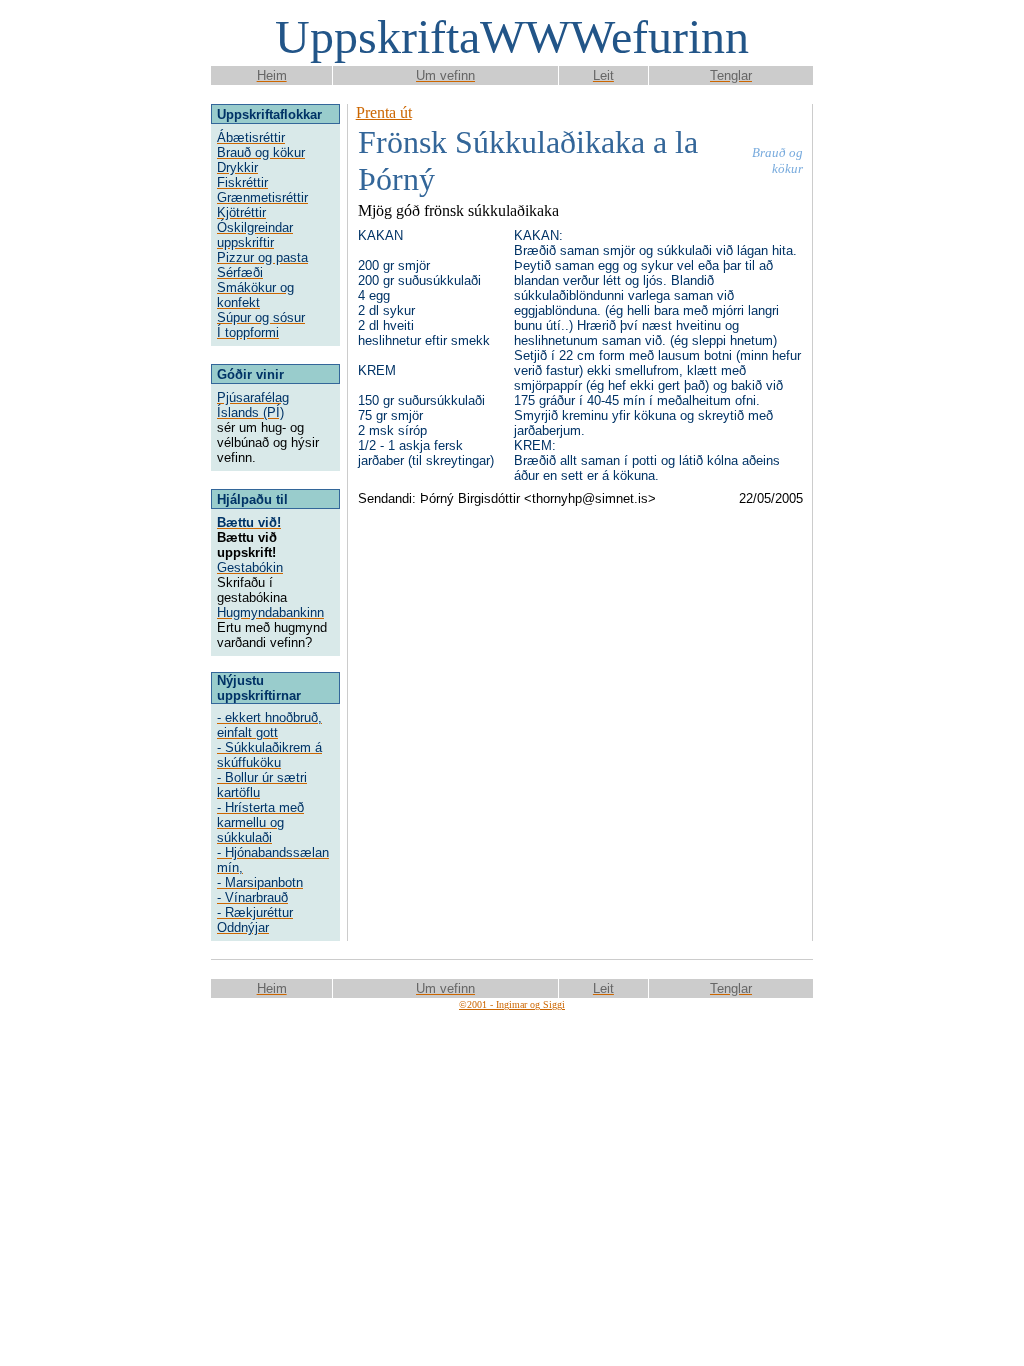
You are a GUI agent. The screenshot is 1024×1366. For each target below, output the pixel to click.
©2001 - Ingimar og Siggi (512, 1004)
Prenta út (384, 112)
